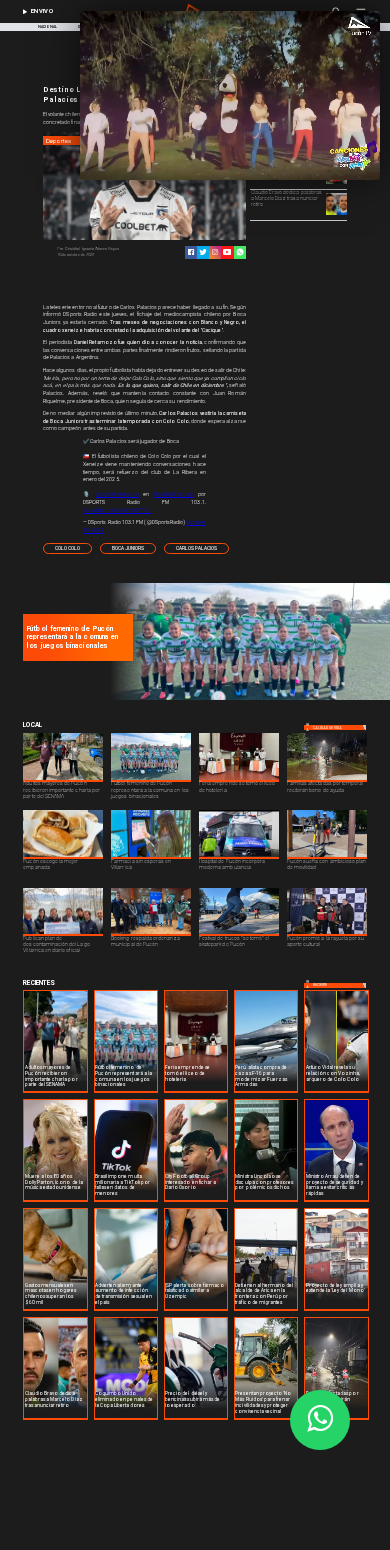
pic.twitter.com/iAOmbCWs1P (117, 510)
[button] (67, 548)
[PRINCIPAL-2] (247, 699)
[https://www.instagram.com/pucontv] (215, 252)
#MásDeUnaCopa (173, 494)
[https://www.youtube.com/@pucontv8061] (227, 252)
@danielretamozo (118, 494)
